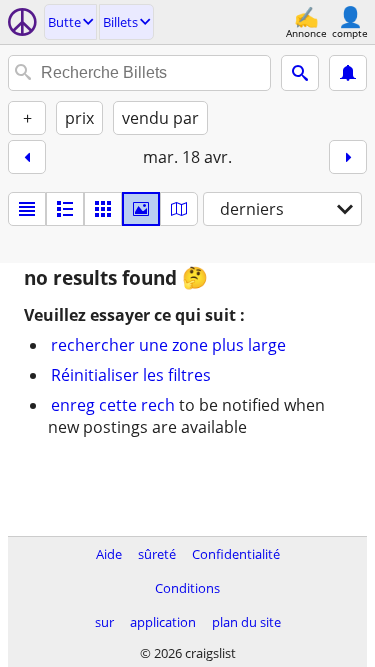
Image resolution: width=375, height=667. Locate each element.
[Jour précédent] (27, 157)
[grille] (103, 209)
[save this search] (348, 73)
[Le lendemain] (348, 157)
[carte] (179, 209)
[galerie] (141, 209)
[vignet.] (65, 209)
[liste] (27, 209)
